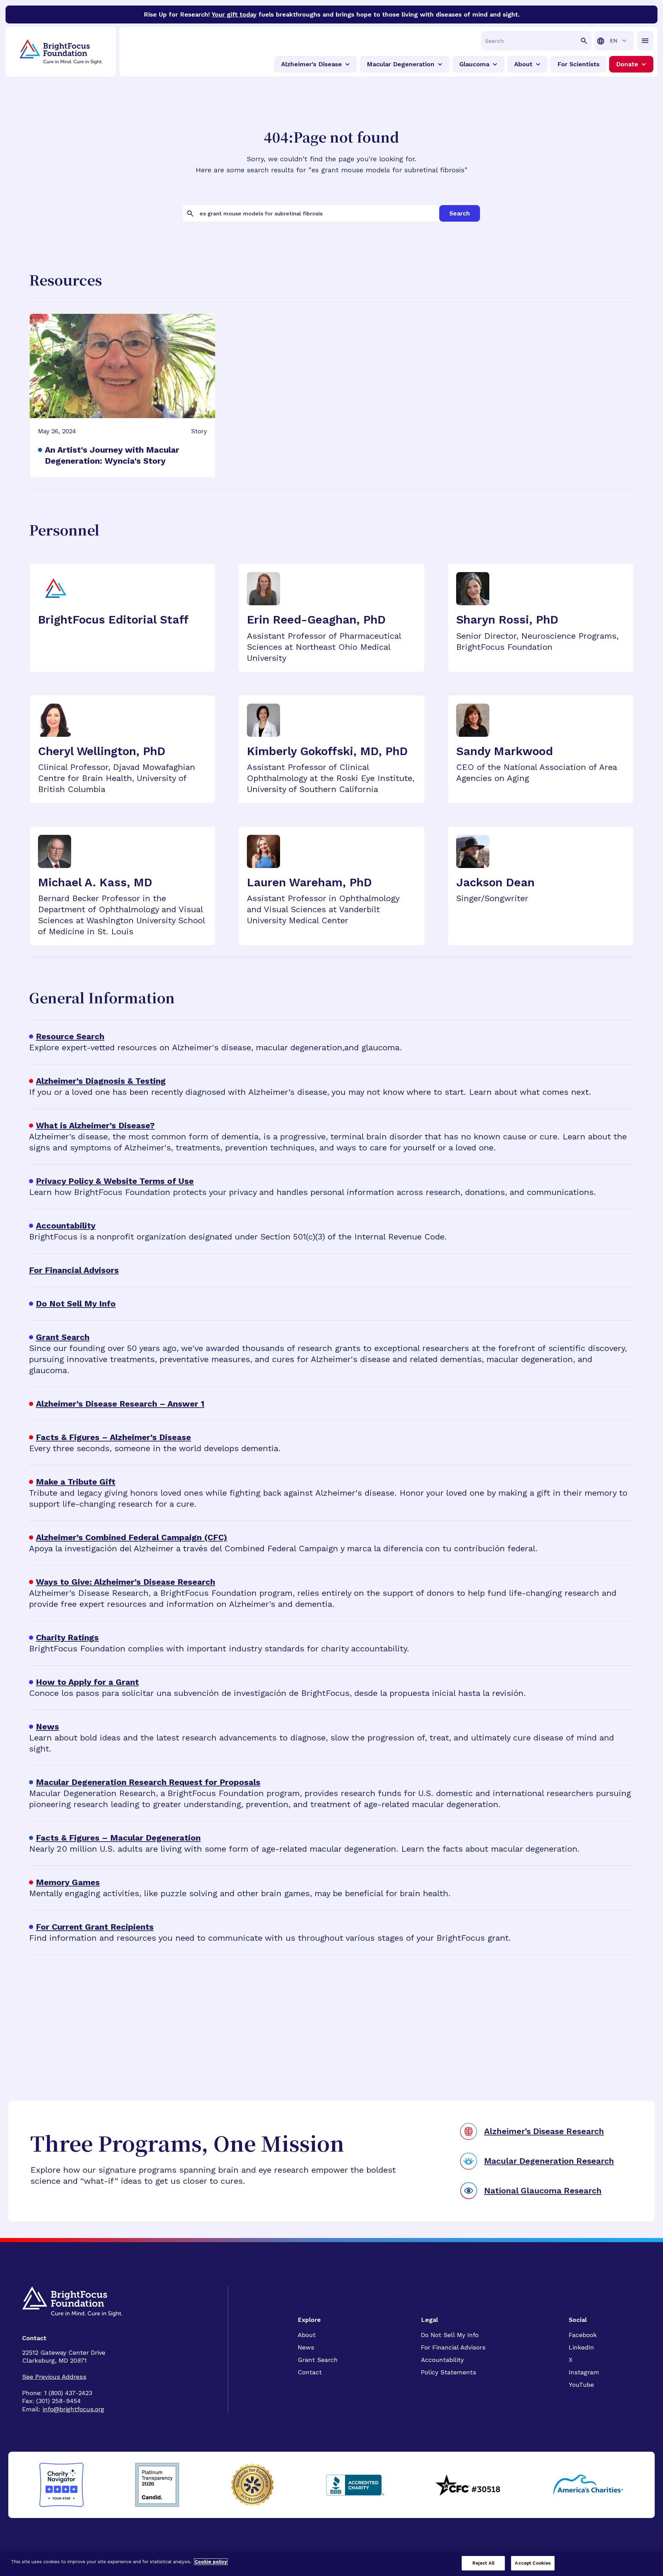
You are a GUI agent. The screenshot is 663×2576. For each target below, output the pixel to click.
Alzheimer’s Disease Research (544, 2131)
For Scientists (578, 64)
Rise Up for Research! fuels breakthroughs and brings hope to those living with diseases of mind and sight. (332, 14)
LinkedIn (581, 2347)
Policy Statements (449, 2372)
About (307, 2335)
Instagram (584, 2372)
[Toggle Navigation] (645, 41)
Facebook (583, 2335)
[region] (331, 2564)
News (306, 2347)
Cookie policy (211, 2562)
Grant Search (318, 2360)
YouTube (581, 2385)
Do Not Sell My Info (450, 2335)
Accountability (442, 2360)
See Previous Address (54, 2377)
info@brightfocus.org (73, 2409)
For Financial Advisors (453, 2347)
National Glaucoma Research (543, 2191)
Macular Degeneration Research (549, 2161)
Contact (310, 2372)
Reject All (483, 2563)
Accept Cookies (533, 2563)
